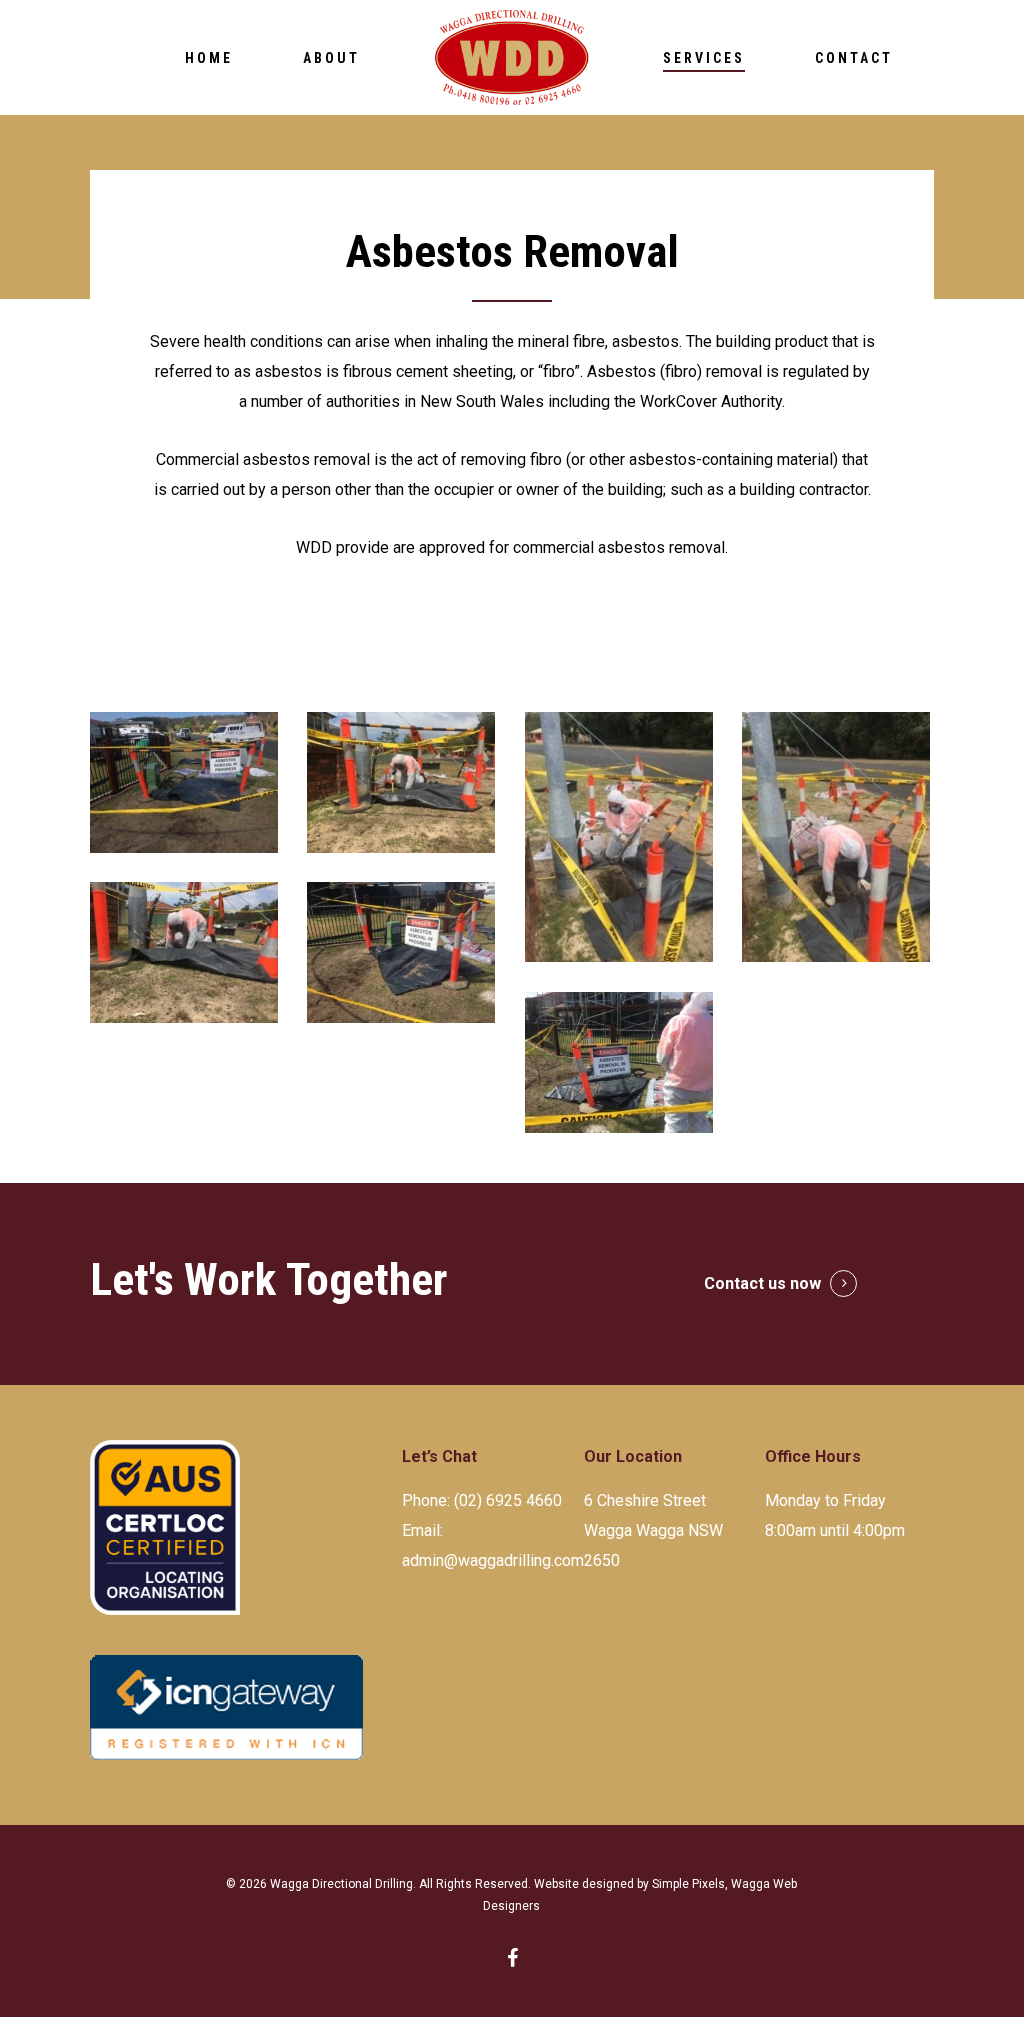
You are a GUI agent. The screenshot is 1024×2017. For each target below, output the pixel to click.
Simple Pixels (688, 1884)
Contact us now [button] (762, 1283)
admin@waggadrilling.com (493, 1560)
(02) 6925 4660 (508, 1500)
